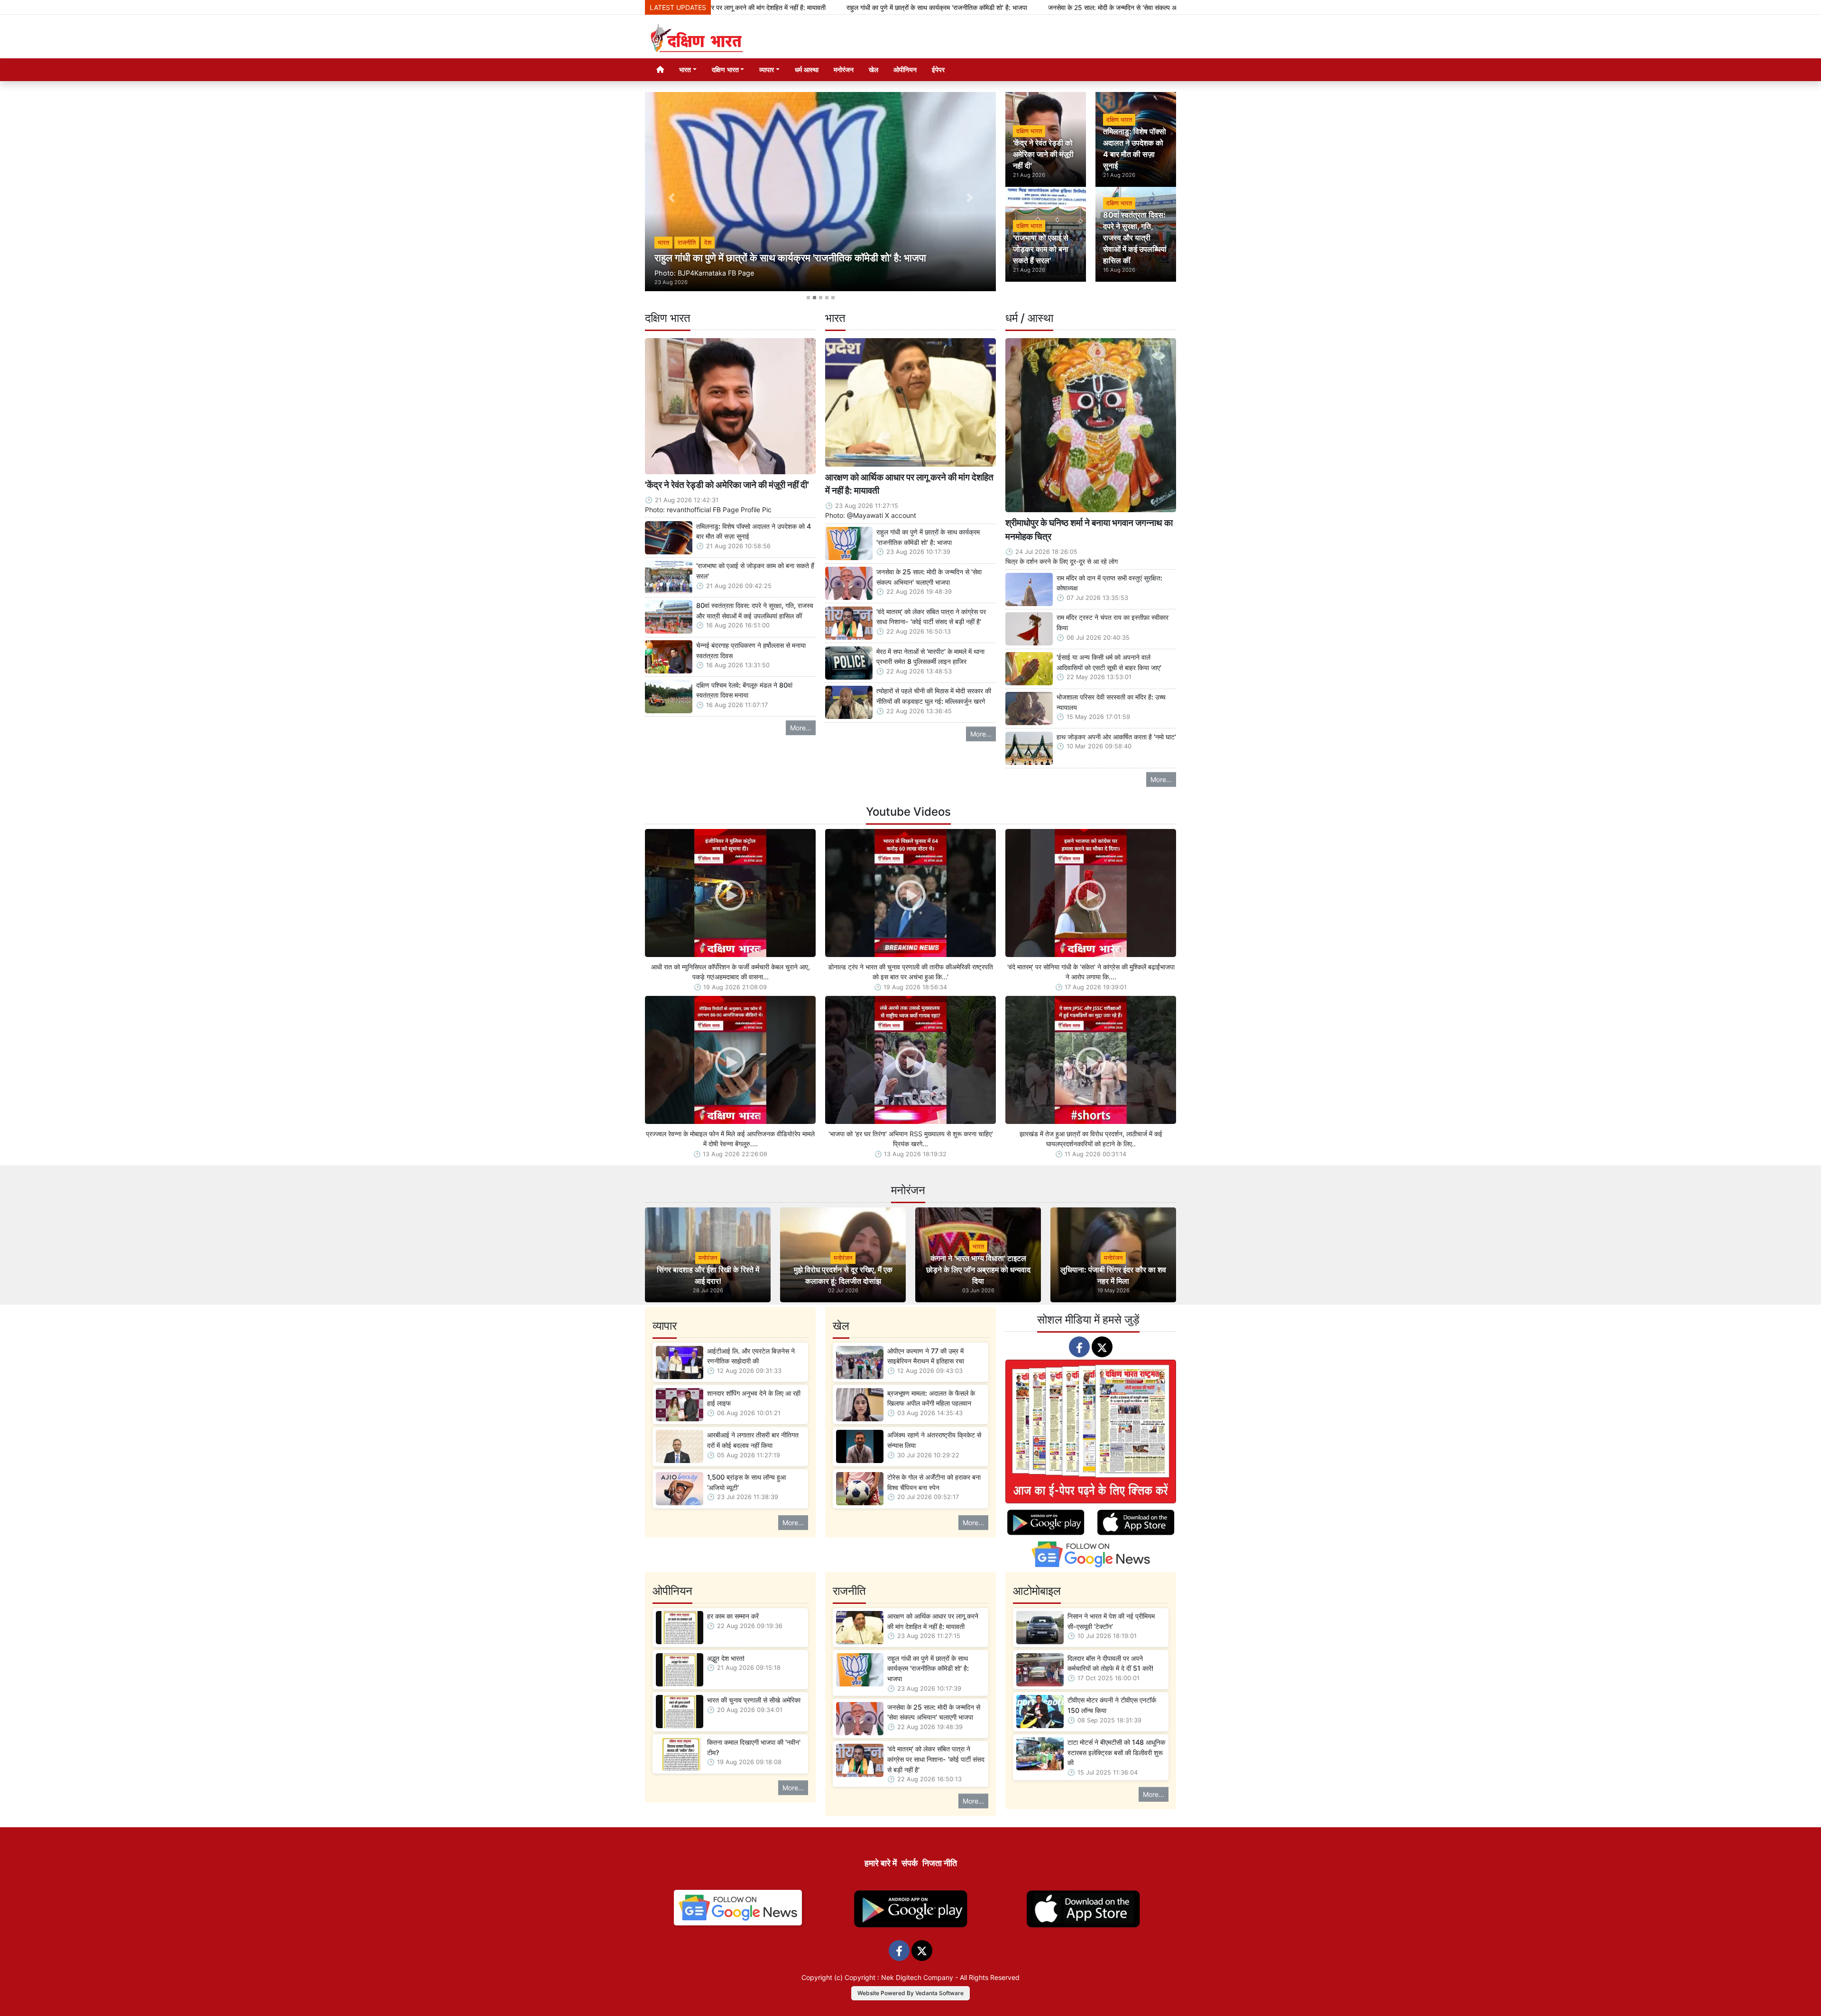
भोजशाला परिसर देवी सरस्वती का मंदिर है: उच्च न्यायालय (1111, 702)
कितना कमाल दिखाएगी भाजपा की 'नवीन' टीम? (754, 1747)
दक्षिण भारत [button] (725, 69)
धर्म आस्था (807, 69)
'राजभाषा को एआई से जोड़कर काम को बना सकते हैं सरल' (755, 571)
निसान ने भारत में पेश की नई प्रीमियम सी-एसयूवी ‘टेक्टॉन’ (1111, 1621)
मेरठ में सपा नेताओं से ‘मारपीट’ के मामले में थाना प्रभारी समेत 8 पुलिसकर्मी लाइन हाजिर (930, 657)
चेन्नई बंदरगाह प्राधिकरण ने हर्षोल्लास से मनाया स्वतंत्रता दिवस (751, 650)
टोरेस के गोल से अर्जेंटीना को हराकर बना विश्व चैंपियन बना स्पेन (934, 1482)
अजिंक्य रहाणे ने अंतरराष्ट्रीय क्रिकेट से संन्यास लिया (934, 1440)
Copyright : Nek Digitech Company (899, 1977)
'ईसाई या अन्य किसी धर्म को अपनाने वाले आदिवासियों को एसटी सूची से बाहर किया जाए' (1109, 662)
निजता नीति (940, 1863)
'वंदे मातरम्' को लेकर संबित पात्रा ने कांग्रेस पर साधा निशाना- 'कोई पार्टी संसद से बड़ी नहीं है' (931, 617)
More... (801, 728)
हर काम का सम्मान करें (733, 1616)
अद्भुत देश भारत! (726, 1658)
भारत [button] (685, 69)
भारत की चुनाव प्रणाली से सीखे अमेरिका (754, 1700)
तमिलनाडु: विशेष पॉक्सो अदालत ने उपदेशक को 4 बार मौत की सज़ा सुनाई (754, 531)
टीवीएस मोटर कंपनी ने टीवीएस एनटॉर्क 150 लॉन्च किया (1112, 1705)
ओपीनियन (905, 69)
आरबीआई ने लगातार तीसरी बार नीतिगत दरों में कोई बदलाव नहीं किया (753, 1440)
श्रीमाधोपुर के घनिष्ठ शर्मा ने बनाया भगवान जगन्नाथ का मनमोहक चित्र (1089, 529)
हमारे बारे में (881, 1863)
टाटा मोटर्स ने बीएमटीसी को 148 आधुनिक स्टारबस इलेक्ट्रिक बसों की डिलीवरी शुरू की (1116, 1752)
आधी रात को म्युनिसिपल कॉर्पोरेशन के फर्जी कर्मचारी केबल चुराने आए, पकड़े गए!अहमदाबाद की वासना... (731, 972)
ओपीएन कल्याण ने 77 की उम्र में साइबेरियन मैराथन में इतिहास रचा (926, 1356)
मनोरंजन (844, 69)
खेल (874, 69)
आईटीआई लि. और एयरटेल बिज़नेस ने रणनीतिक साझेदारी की (751, 1356)
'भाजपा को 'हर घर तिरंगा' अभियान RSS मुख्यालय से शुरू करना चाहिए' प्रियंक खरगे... (911, 1139)
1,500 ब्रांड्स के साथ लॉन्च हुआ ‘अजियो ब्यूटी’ (746, 1482)
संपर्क (910, 1863)
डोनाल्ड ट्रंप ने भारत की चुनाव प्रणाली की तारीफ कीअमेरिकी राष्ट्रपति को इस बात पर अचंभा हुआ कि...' (910, 972)
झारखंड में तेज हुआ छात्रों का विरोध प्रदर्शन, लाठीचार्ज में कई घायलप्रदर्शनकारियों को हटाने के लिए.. (1091, 1139)
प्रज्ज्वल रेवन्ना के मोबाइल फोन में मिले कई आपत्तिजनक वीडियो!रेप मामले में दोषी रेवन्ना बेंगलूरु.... (730, 1139)
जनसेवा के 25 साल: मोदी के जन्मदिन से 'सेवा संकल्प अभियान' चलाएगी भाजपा (988, 7)
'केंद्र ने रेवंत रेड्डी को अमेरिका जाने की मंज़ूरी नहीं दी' (727, 485)
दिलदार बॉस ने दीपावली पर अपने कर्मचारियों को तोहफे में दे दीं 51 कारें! (1110, 1663)
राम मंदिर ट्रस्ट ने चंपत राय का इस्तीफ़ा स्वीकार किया (1113, 622)
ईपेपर (938, 69)
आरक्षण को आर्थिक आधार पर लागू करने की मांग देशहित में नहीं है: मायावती (909, 484)
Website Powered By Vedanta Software (910, 1993)
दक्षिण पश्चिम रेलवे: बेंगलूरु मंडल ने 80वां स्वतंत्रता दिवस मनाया (744, 690)
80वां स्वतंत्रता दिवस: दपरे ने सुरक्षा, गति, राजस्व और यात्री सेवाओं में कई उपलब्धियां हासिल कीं (755, 611)
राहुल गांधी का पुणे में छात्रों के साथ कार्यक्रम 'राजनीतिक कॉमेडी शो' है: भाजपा (786, 7)
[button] (671, 198)
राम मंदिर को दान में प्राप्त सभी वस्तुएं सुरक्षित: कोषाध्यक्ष (1109, 583)
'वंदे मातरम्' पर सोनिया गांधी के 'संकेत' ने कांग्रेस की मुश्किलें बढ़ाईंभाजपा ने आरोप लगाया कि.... (1091, 972)
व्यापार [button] (767, 69)
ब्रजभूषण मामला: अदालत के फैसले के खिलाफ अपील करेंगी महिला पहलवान (931, 1398)
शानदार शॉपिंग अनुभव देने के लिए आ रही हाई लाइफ (754, 1398)
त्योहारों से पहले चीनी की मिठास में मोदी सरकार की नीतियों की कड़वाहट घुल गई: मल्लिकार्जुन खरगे (934, 696)
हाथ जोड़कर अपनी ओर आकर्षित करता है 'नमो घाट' (1116, 737)
